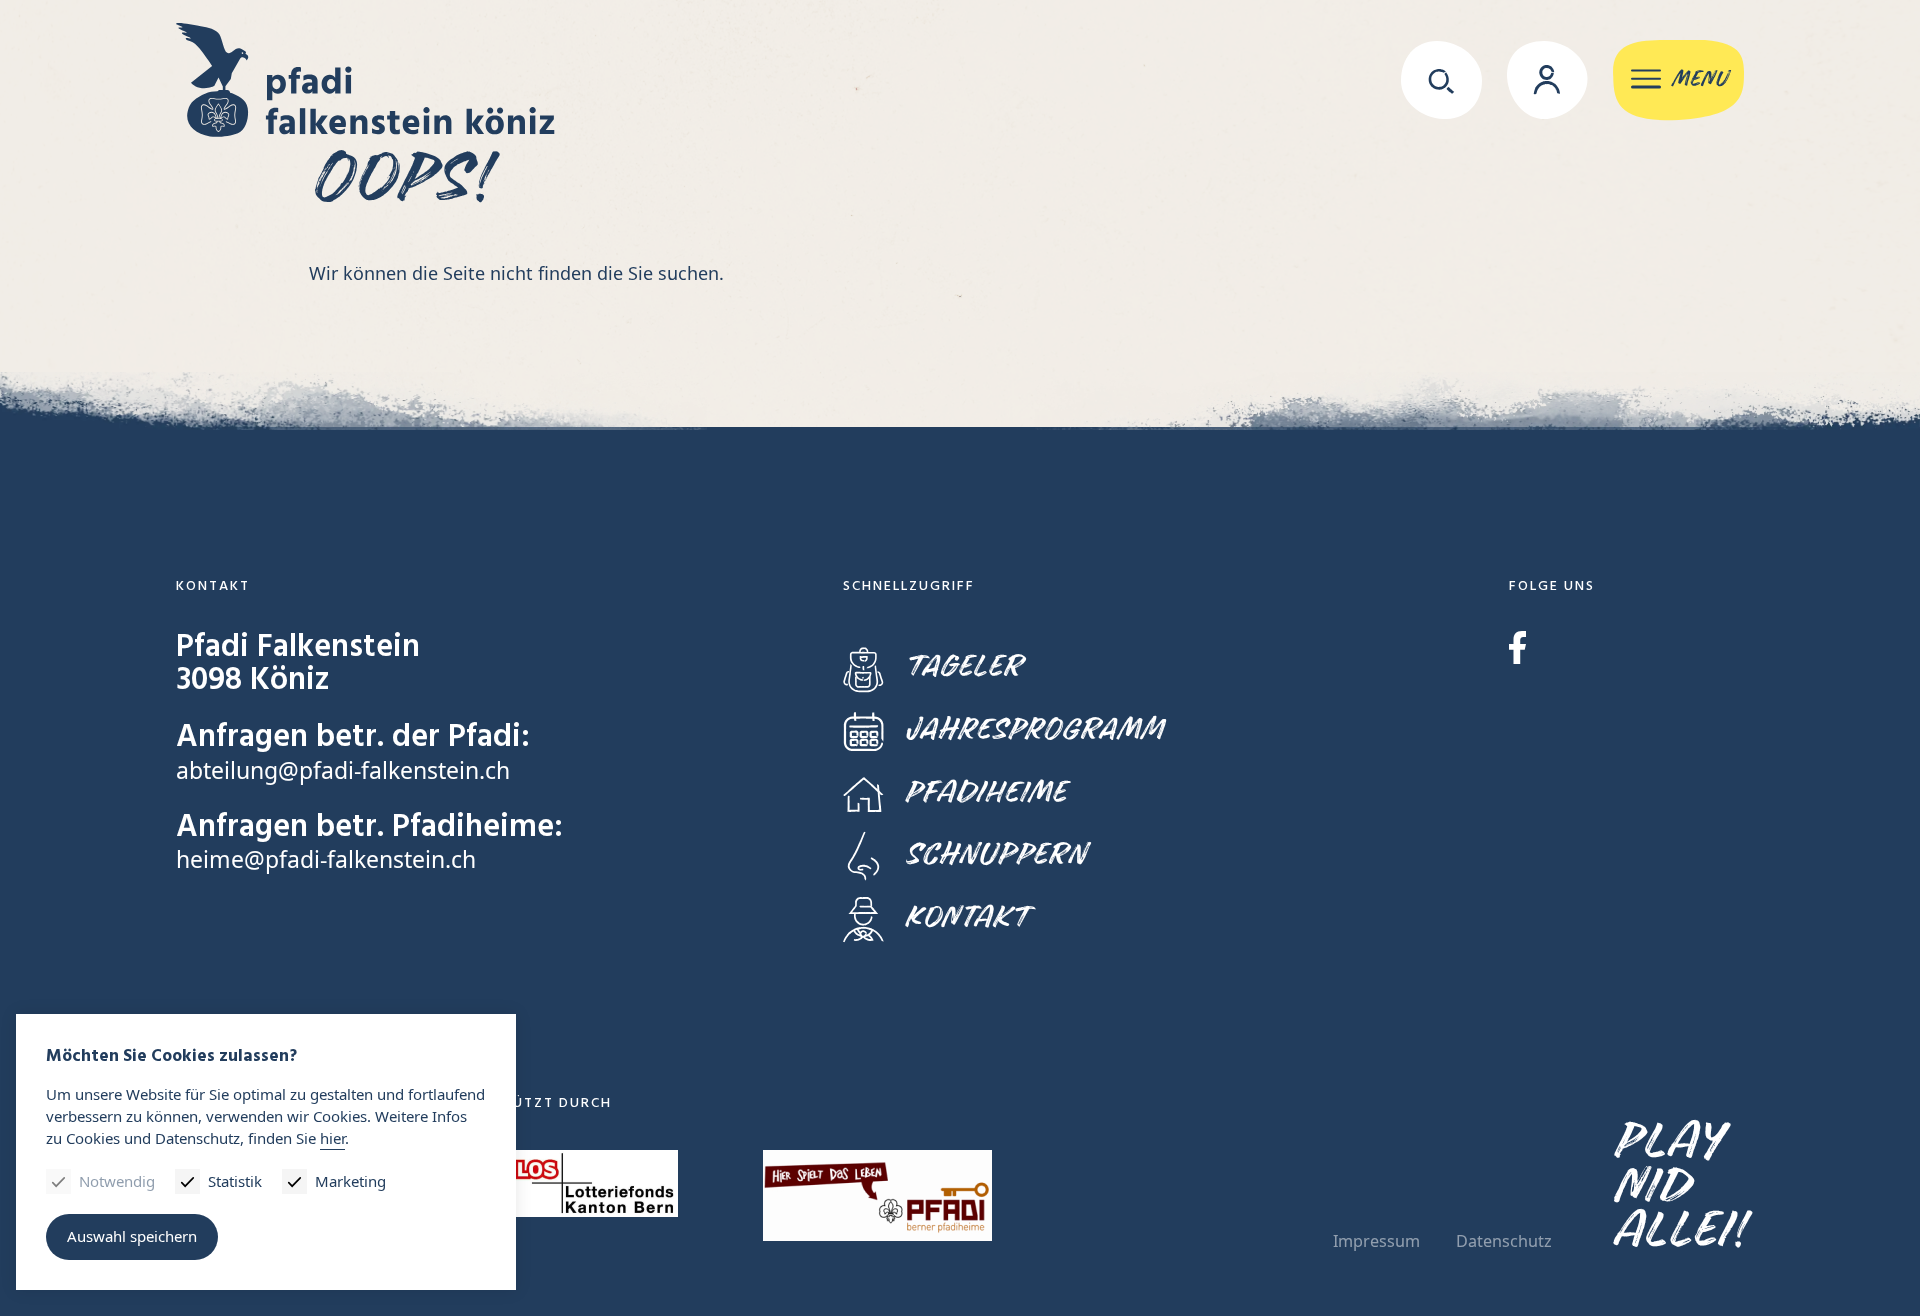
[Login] (1547, 80)
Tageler (963, 666)
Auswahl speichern (132, 1236)
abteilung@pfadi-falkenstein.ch (343, 770)
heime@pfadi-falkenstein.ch (326, 859)
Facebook (1517, 647)
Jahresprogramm (1033, 729)
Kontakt (966, 917)
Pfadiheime (985, 792)
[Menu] (1678, 80)
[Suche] (1441, 80)
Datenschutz (1504, 1241)
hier (332, 1138)
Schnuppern (995, 854)
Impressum (1376, 1241)
